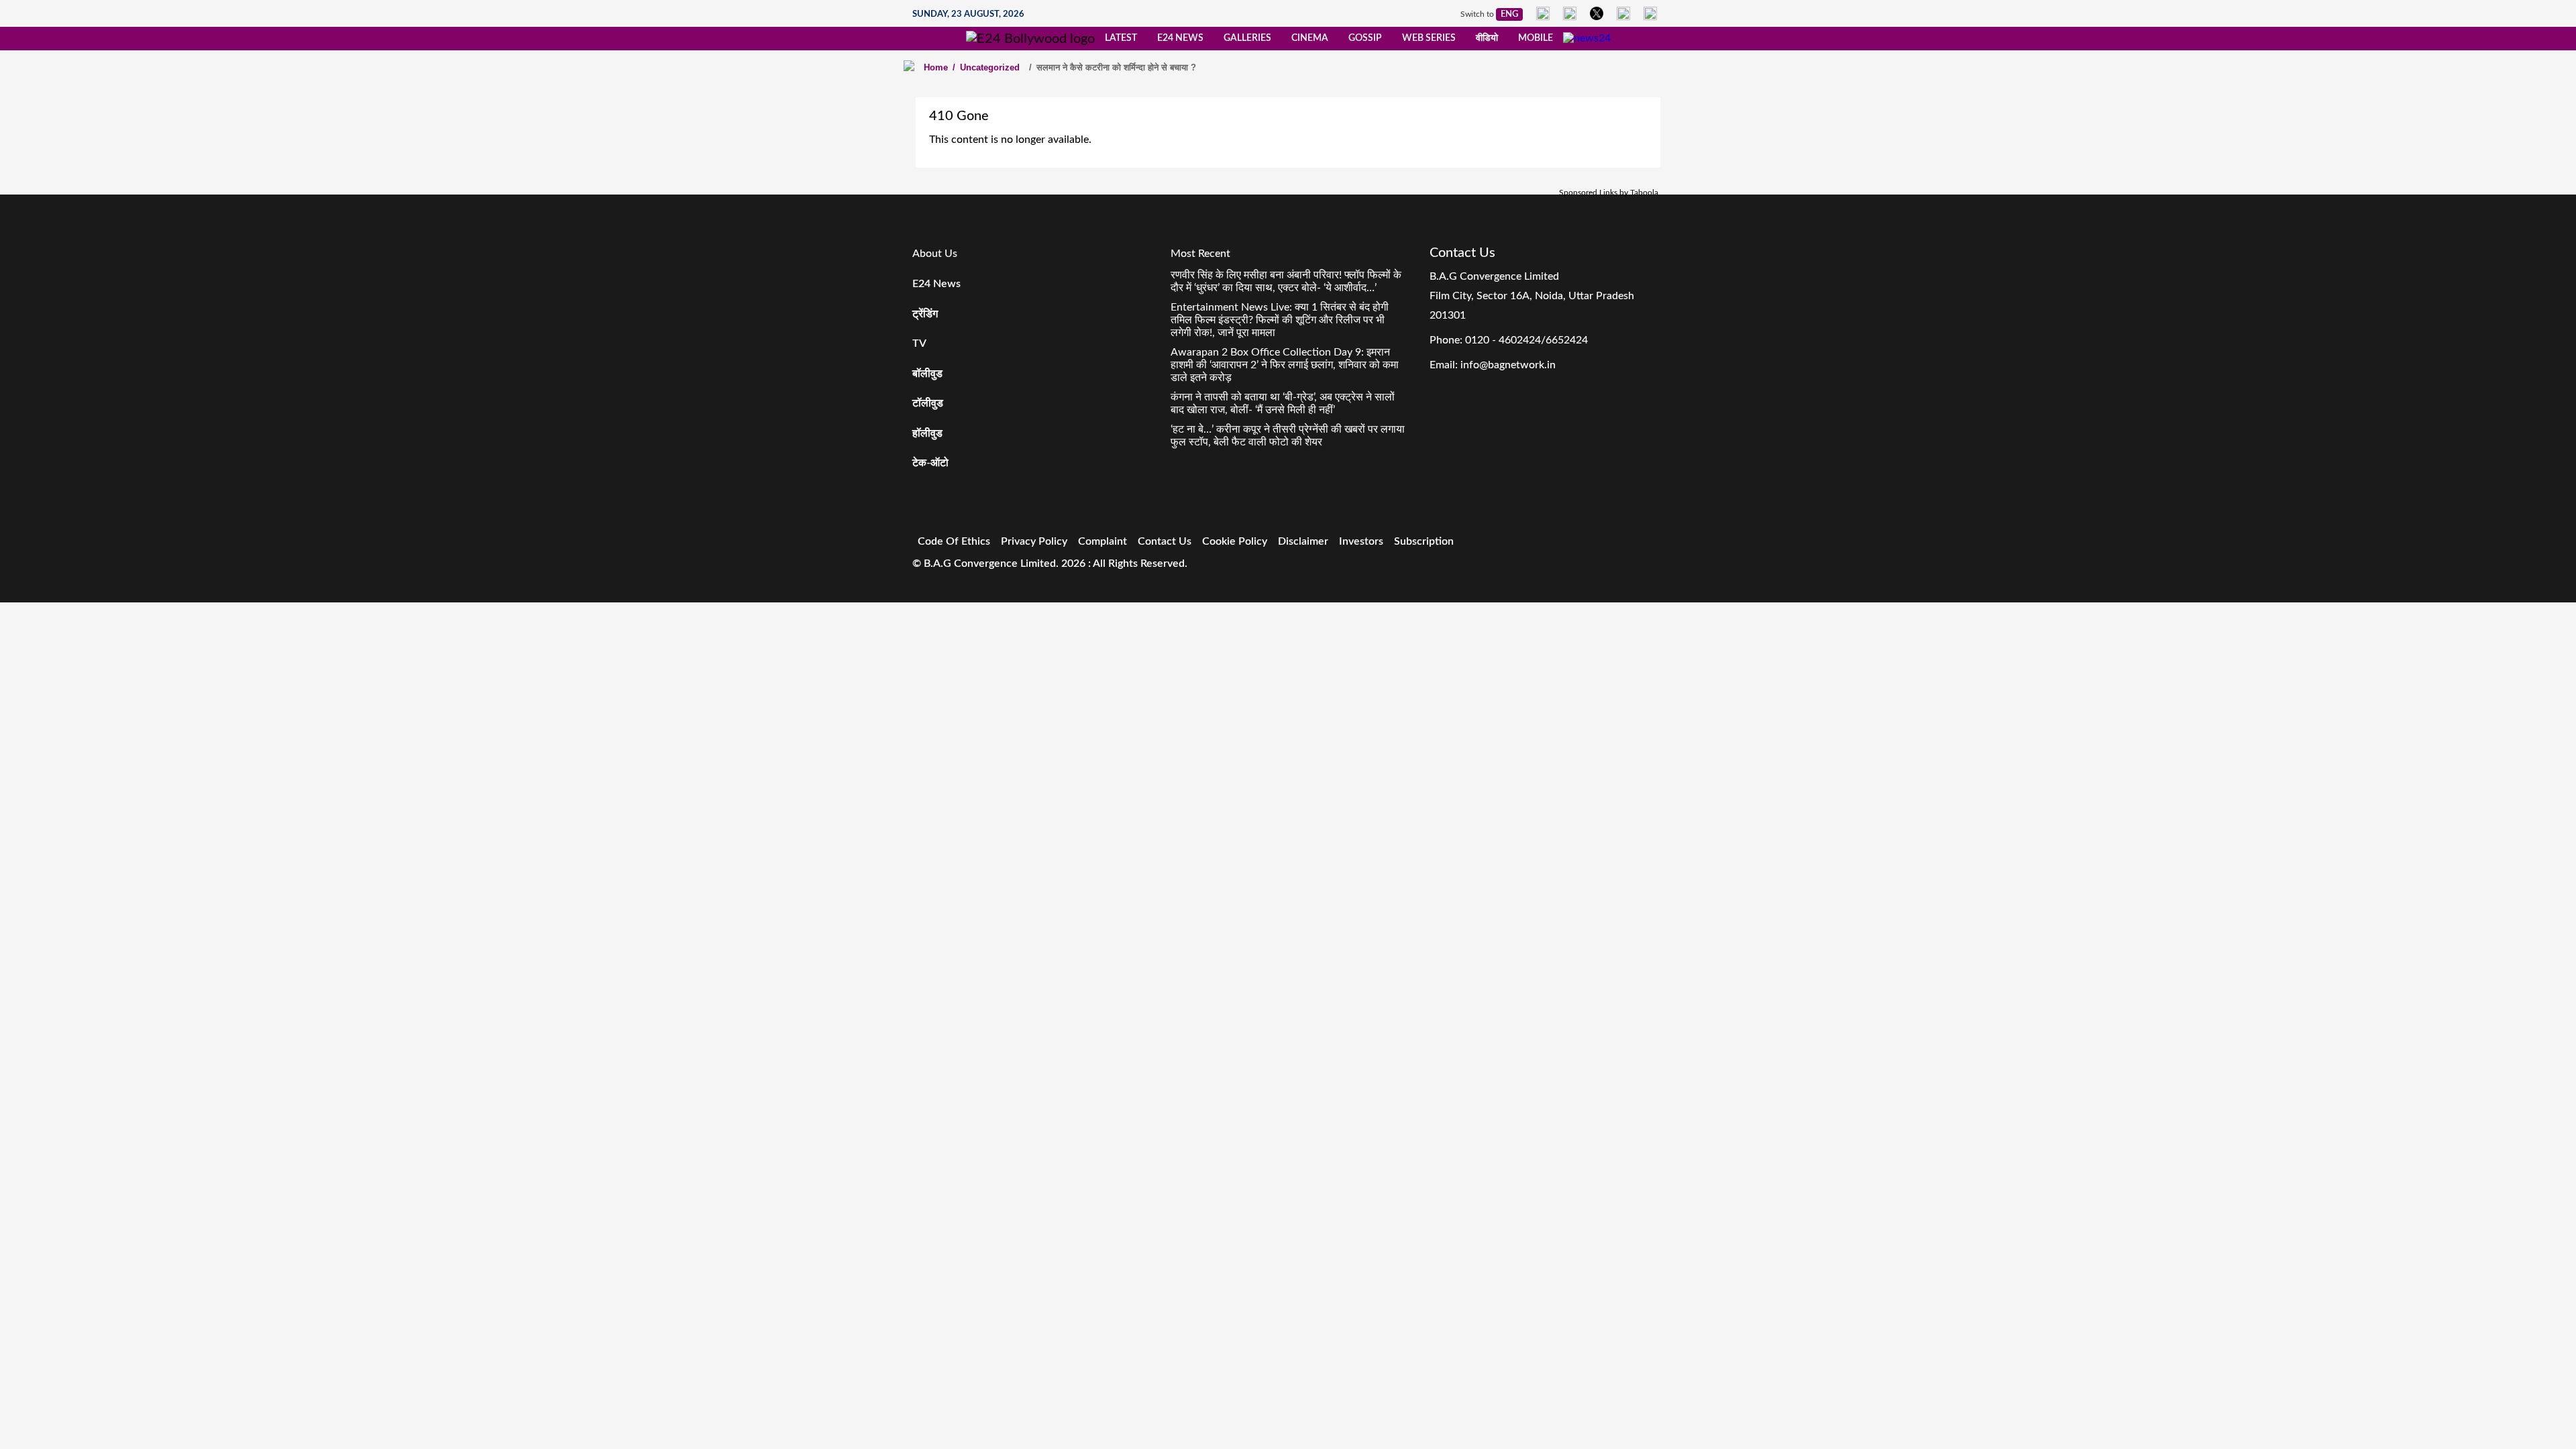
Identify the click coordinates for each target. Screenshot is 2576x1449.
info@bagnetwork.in (1508, 365)
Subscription (1424, 541)
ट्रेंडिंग (925, 314)
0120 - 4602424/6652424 (1526, 340)
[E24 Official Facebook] (1543, 13)
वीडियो (1487, 38)
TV (919, 343)
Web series (1429, 38)
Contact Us (1165, 541)
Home (936, 67)
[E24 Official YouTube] (1650, 13)
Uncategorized (986, 67)
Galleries (1247, 38)
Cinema (1310, 38)
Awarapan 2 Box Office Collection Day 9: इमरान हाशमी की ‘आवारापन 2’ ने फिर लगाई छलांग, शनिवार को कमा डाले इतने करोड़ (1285, 365)
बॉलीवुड (927, 374)
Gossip (1365, 38)
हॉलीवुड (927, 433)
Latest (1121, 38)
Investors (1361, 541)
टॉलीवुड (928, 403)
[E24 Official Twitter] (1597, 13)
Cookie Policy (1235, 541)
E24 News (1180, 38)
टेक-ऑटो (930, 463)
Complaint (1103, 541)
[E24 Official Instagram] (1570, 13)
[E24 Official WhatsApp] (1623, 13)
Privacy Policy (1034, 541)
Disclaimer (1303, 541)
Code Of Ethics (954, 541)
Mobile (1536, 38)
